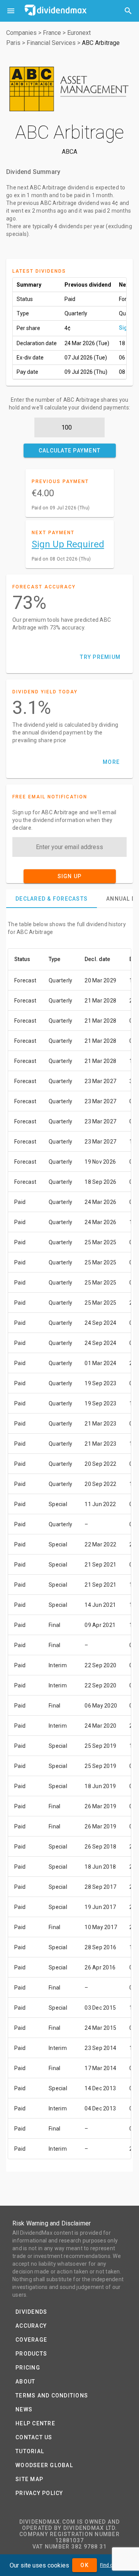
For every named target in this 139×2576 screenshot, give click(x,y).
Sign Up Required (68, 544)
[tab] (52, 899)
